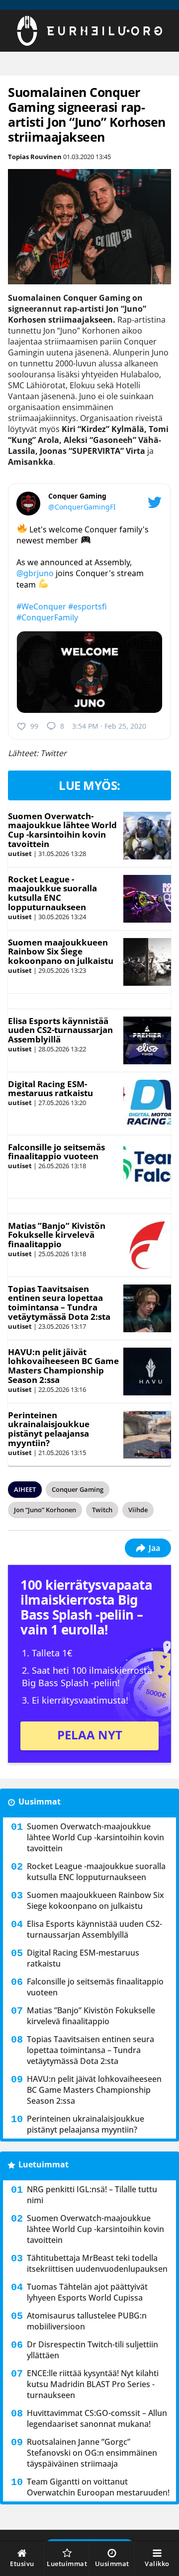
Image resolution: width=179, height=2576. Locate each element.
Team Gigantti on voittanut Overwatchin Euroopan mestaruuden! (98, 2487)
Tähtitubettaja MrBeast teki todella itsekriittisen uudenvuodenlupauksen (97, 2263)
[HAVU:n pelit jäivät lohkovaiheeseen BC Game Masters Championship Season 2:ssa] (147, 1372)
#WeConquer (41, 606)
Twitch (102, 1510)
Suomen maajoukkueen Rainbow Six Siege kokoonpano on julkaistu (61, 951)
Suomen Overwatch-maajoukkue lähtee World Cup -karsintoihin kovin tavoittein (62, 830)
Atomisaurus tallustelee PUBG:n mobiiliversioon (87, 2321)
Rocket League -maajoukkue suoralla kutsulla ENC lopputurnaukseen (52, 893)
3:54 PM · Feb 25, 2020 (109, 726)
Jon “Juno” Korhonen (45, 1510)
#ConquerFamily (47, 617)
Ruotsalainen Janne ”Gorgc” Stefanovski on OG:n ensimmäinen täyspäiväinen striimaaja (92, 2453)
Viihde (138, 1510)
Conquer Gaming (78, 1489)
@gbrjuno (35, 573)
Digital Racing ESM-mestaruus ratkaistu (50, 1089)
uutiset (20, 854)
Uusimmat (40, 1802)
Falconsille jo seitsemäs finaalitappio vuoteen (56, 1152)
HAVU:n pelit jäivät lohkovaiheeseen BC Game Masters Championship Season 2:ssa (63, 1366)
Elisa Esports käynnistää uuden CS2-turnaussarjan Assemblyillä (60, 1030)
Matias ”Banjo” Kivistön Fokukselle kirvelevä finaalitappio (57, 1235)
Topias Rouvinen (35, 157)
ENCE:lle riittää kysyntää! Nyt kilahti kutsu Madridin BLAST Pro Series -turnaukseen (93, 2384)
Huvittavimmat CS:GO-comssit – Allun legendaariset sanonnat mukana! (97, 2418)
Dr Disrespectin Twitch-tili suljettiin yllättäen (92, 2350)
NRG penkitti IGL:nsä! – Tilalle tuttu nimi (92, 2195)
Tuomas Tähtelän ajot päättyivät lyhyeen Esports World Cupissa (87, 2292)
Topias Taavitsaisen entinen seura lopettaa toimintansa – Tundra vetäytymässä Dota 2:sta (59, 1303)
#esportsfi (88, 606)
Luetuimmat (44, 2164)
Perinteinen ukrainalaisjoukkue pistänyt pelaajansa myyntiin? (49, 1429)
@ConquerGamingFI (82, 507)
